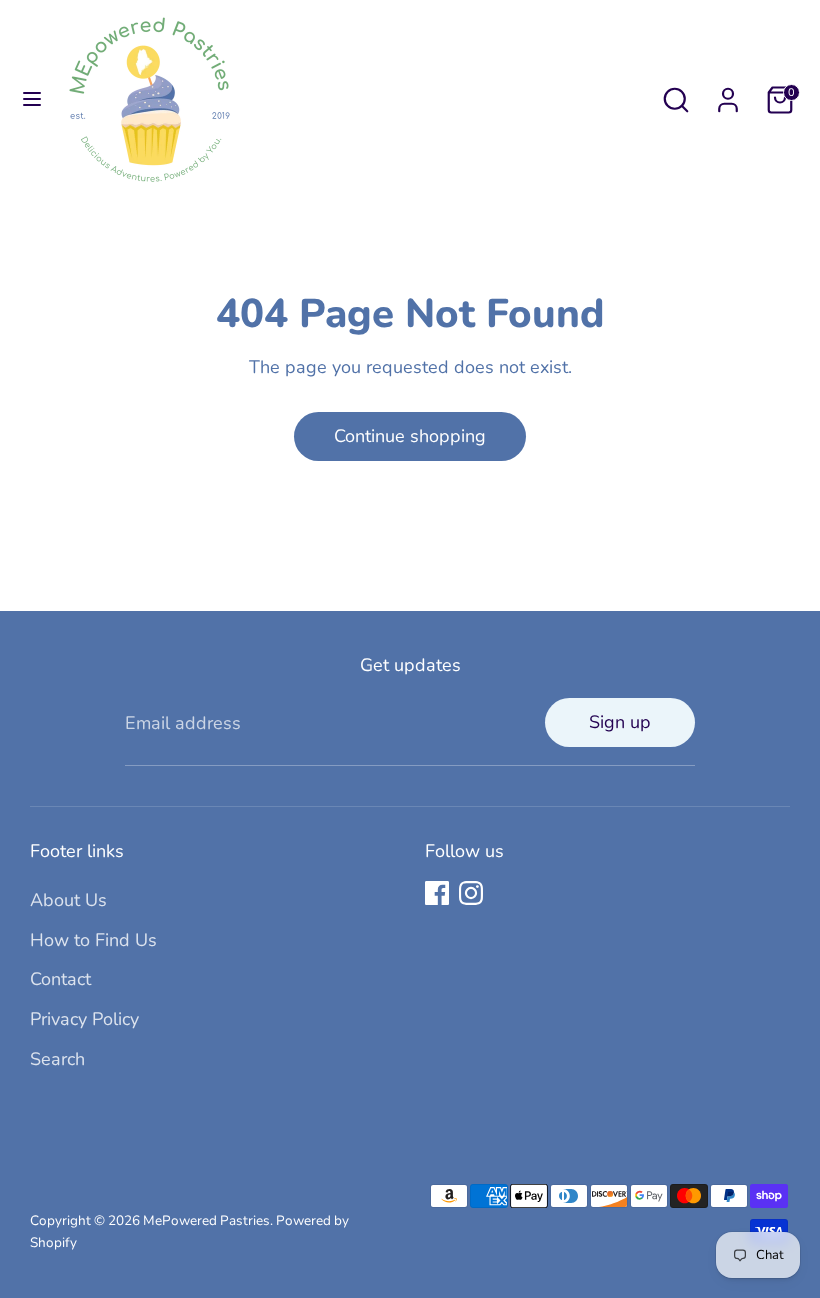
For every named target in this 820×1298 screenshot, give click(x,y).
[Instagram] (471, 893)
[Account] (728, 94)
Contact (60, 979)
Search (57, 1059)
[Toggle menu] (32, 99)
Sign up (620, 722)
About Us (68, 900)
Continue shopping (410, 436)
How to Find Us (93, 940)
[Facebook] (437, 893)
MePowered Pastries (206, 1220)
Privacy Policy (84, 1019)
